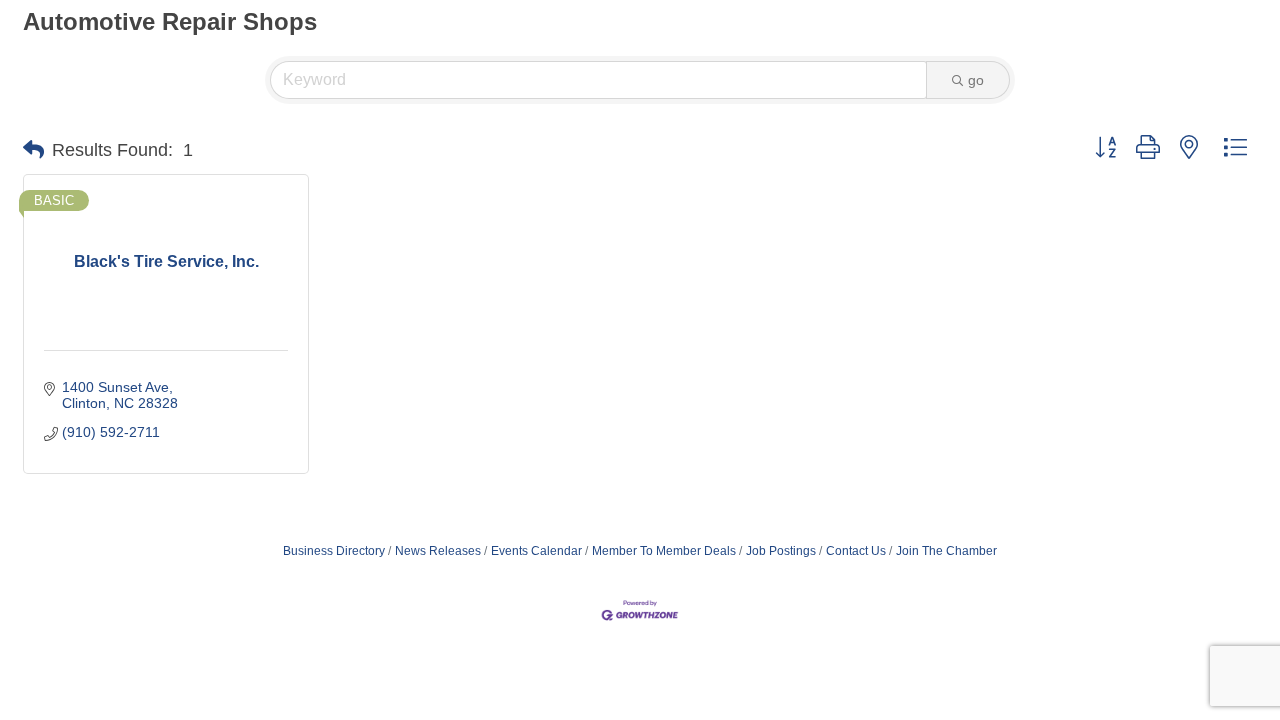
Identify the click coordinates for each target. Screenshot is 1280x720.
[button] (33, 150)
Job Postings (781, 551)
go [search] (976, 80)
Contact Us (856, 551)
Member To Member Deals (664, 551)
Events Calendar (536, 551)
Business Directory (334, 551)
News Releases (438, 551)
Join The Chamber (946, 551)
